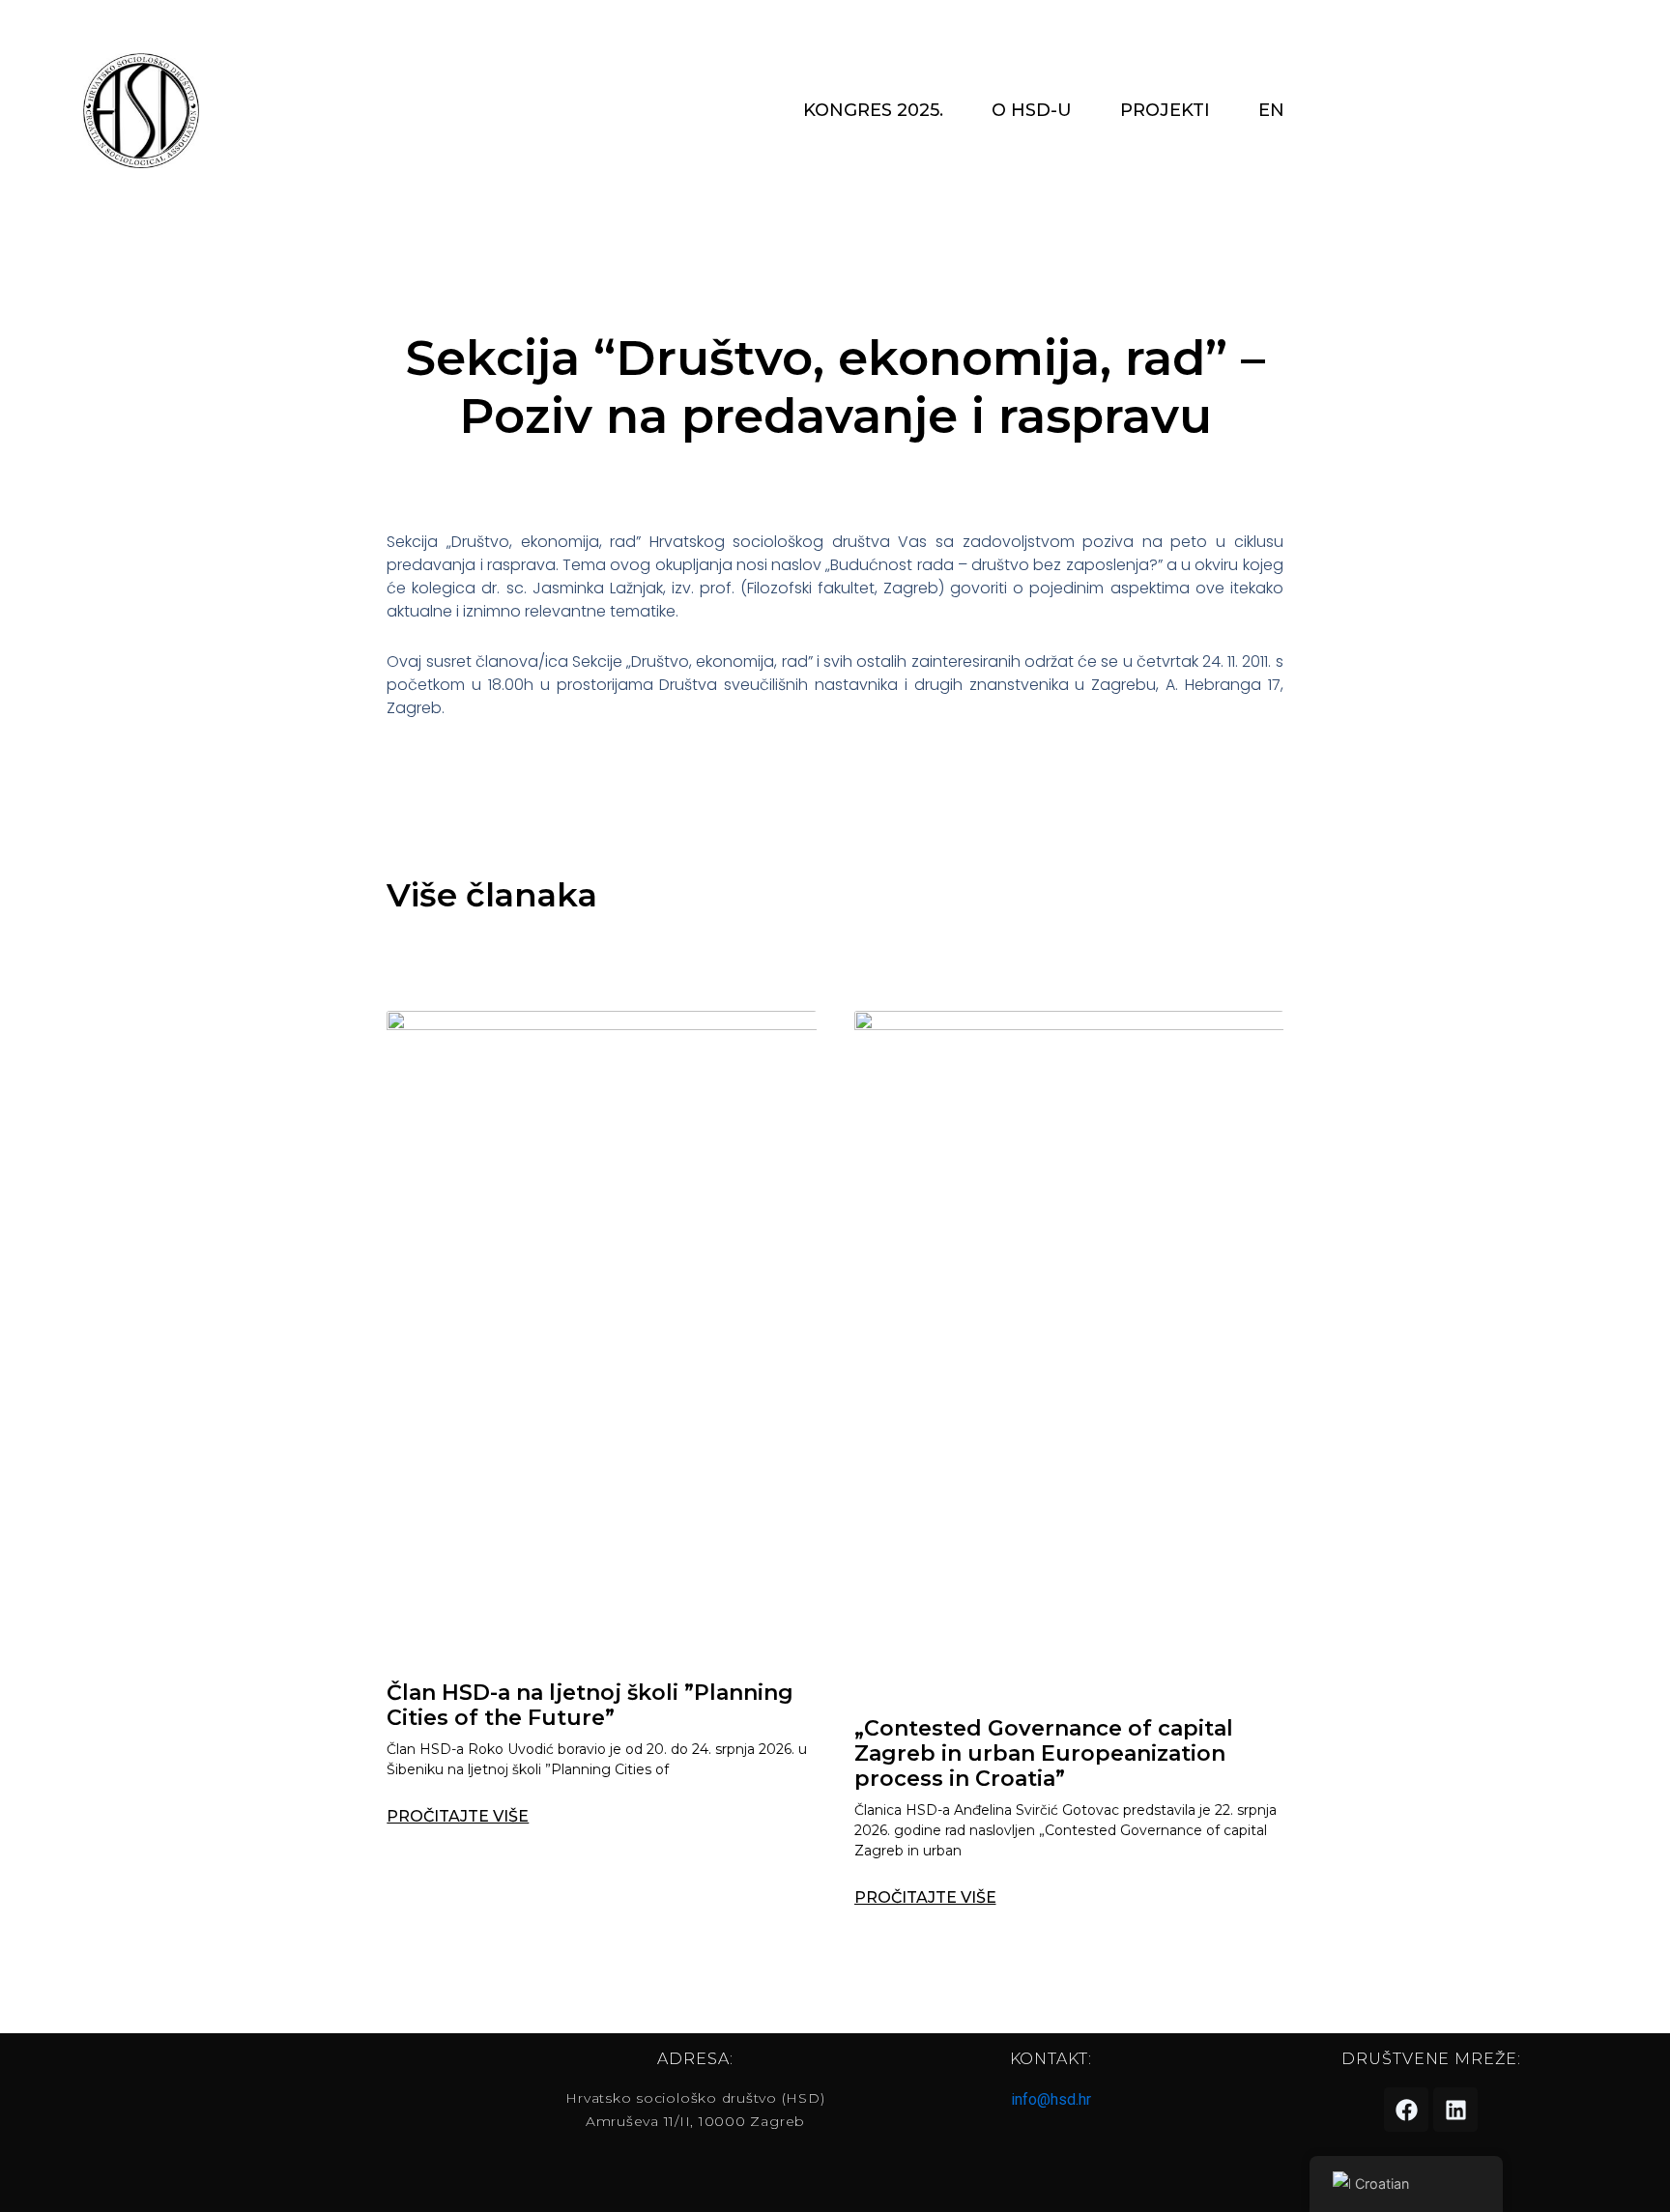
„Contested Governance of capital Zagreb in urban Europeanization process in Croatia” (1044, 1754)
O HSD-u (1032, 110)
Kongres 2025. (873, 110)
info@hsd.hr (1051, 2099)
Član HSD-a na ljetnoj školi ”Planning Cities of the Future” (590, 1705)
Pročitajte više (458, 1817)
